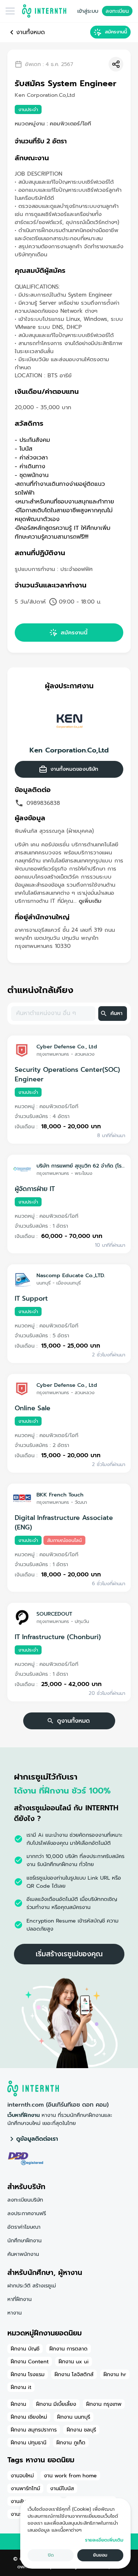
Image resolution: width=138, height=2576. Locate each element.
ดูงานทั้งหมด (73, 1721)
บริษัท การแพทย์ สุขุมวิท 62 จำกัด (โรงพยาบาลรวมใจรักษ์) (81, 1166)
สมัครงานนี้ (116, 32)
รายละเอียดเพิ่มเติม (104, 2540)
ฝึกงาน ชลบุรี (81, 2430)
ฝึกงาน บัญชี (25, 2349)
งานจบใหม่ (22, 2476)
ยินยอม (100, 2555)
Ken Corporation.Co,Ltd (69, 750)
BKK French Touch (60, 1495)
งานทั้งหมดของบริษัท (74, 769)
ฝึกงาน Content (30, 2361)
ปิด (51, 2555)
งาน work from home (70, 2476)
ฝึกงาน (18, 2404)
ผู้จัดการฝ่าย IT (35, 1189)
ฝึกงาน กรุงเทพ (104, 2404)
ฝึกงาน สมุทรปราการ (34, 2430)
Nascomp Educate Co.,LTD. (71, 1275)
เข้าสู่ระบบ (88, 11)
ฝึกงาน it (21, 2387)
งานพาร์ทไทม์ (25, 2488)
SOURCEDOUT (54, 1614)
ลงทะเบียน (117, 11)
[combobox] (53, 1014)
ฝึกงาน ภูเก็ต (71, 2443)
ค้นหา (116, 1013)
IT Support (31, 1298)
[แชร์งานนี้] (116, 64)
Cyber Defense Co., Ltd (67, 1047)
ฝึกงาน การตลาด (68, 2349)
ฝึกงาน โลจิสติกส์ (74, 2374)
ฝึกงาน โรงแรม (28, 2374)
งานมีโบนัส (62, 2488)
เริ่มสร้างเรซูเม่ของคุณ (69, 1954)
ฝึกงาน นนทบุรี (74, 2417)
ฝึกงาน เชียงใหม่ (29, 2417)
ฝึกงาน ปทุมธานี (29, 2443)
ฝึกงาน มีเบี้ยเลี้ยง (56, 2404)
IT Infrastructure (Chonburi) (58, 1637)
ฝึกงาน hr (115, 2374)
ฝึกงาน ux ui (74, 2361)
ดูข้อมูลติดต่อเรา (37, 2139)
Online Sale (33, 1408)
